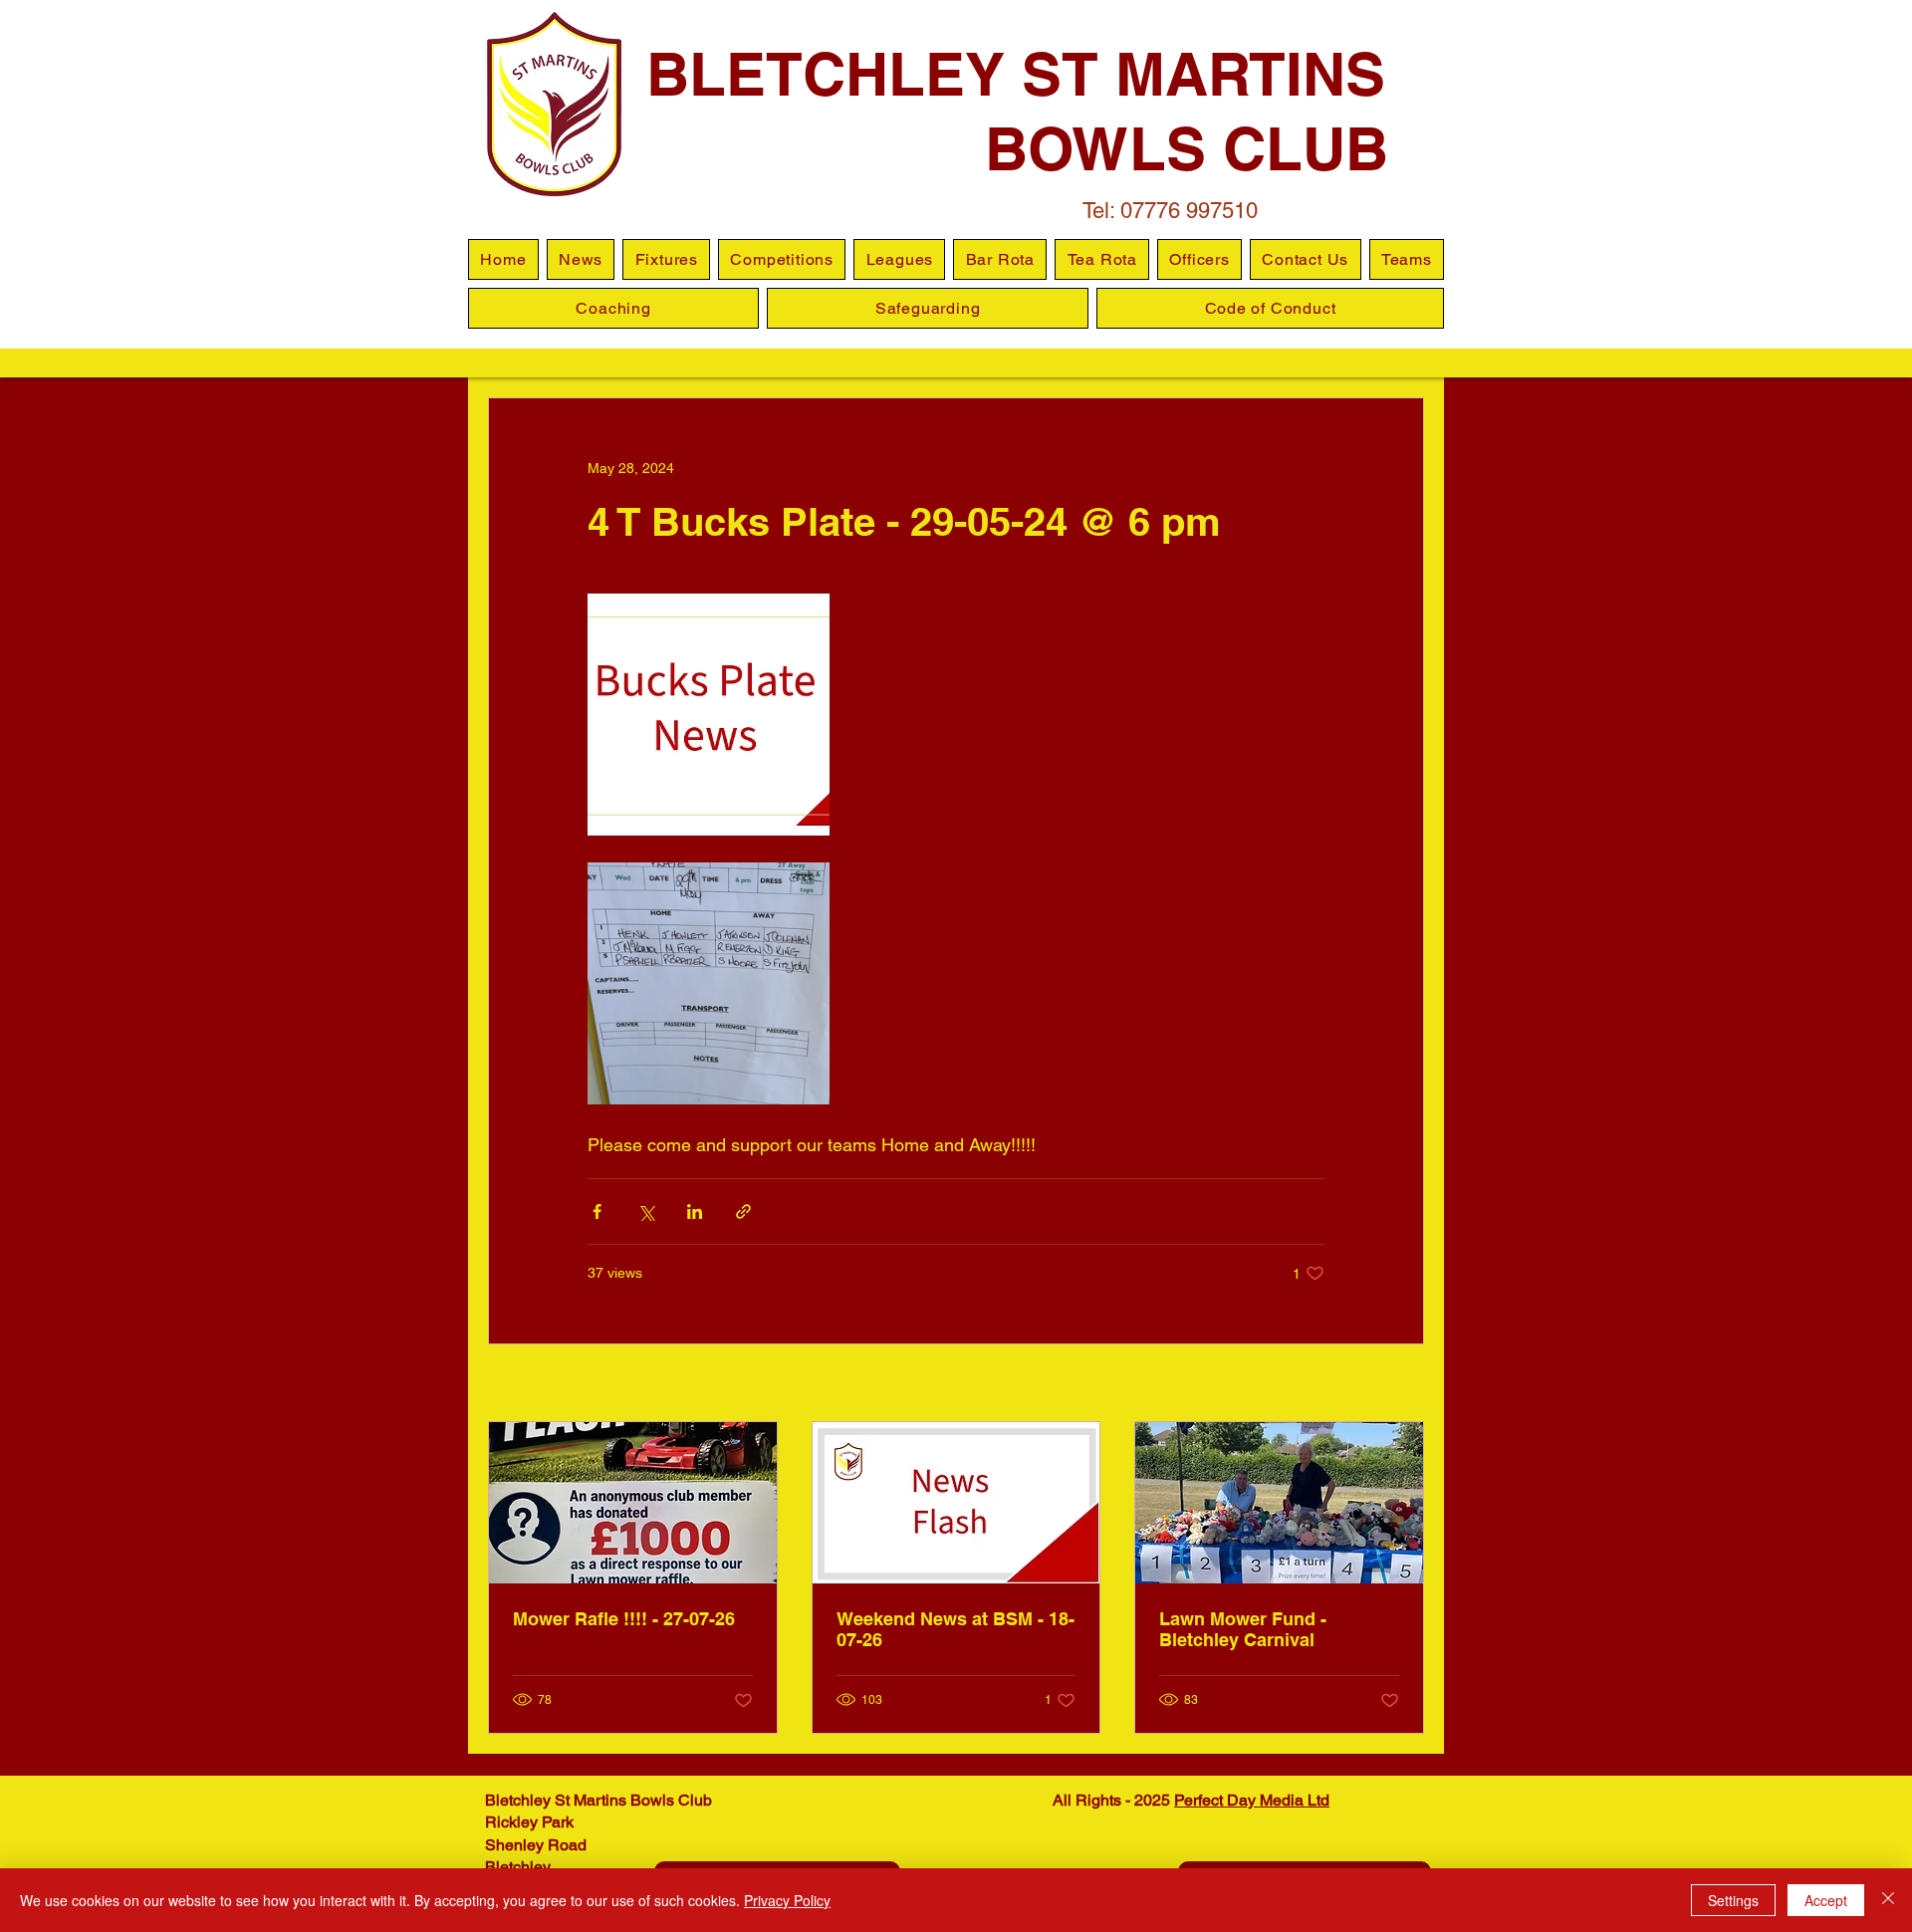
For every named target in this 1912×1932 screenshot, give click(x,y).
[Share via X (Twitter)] (646, 1211)
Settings (1733, 1900)
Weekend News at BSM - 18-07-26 (956, 1629)
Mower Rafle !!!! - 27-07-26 (624, 1619)
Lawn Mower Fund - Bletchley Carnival (1243, 1629)
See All (1402, 1384)
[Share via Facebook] (597, 1211)
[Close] (1888, 1900)
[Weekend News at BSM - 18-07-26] (956, 1503)
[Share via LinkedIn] (695, 1211)
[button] (899, 259)
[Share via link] (743, 1211)
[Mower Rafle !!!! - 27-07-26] (633, 1503)
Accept (1826, 1900)
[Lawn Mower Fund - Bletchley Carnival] (1279, 1503)
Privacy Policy (787, 1900)
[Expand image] (709, 715)
